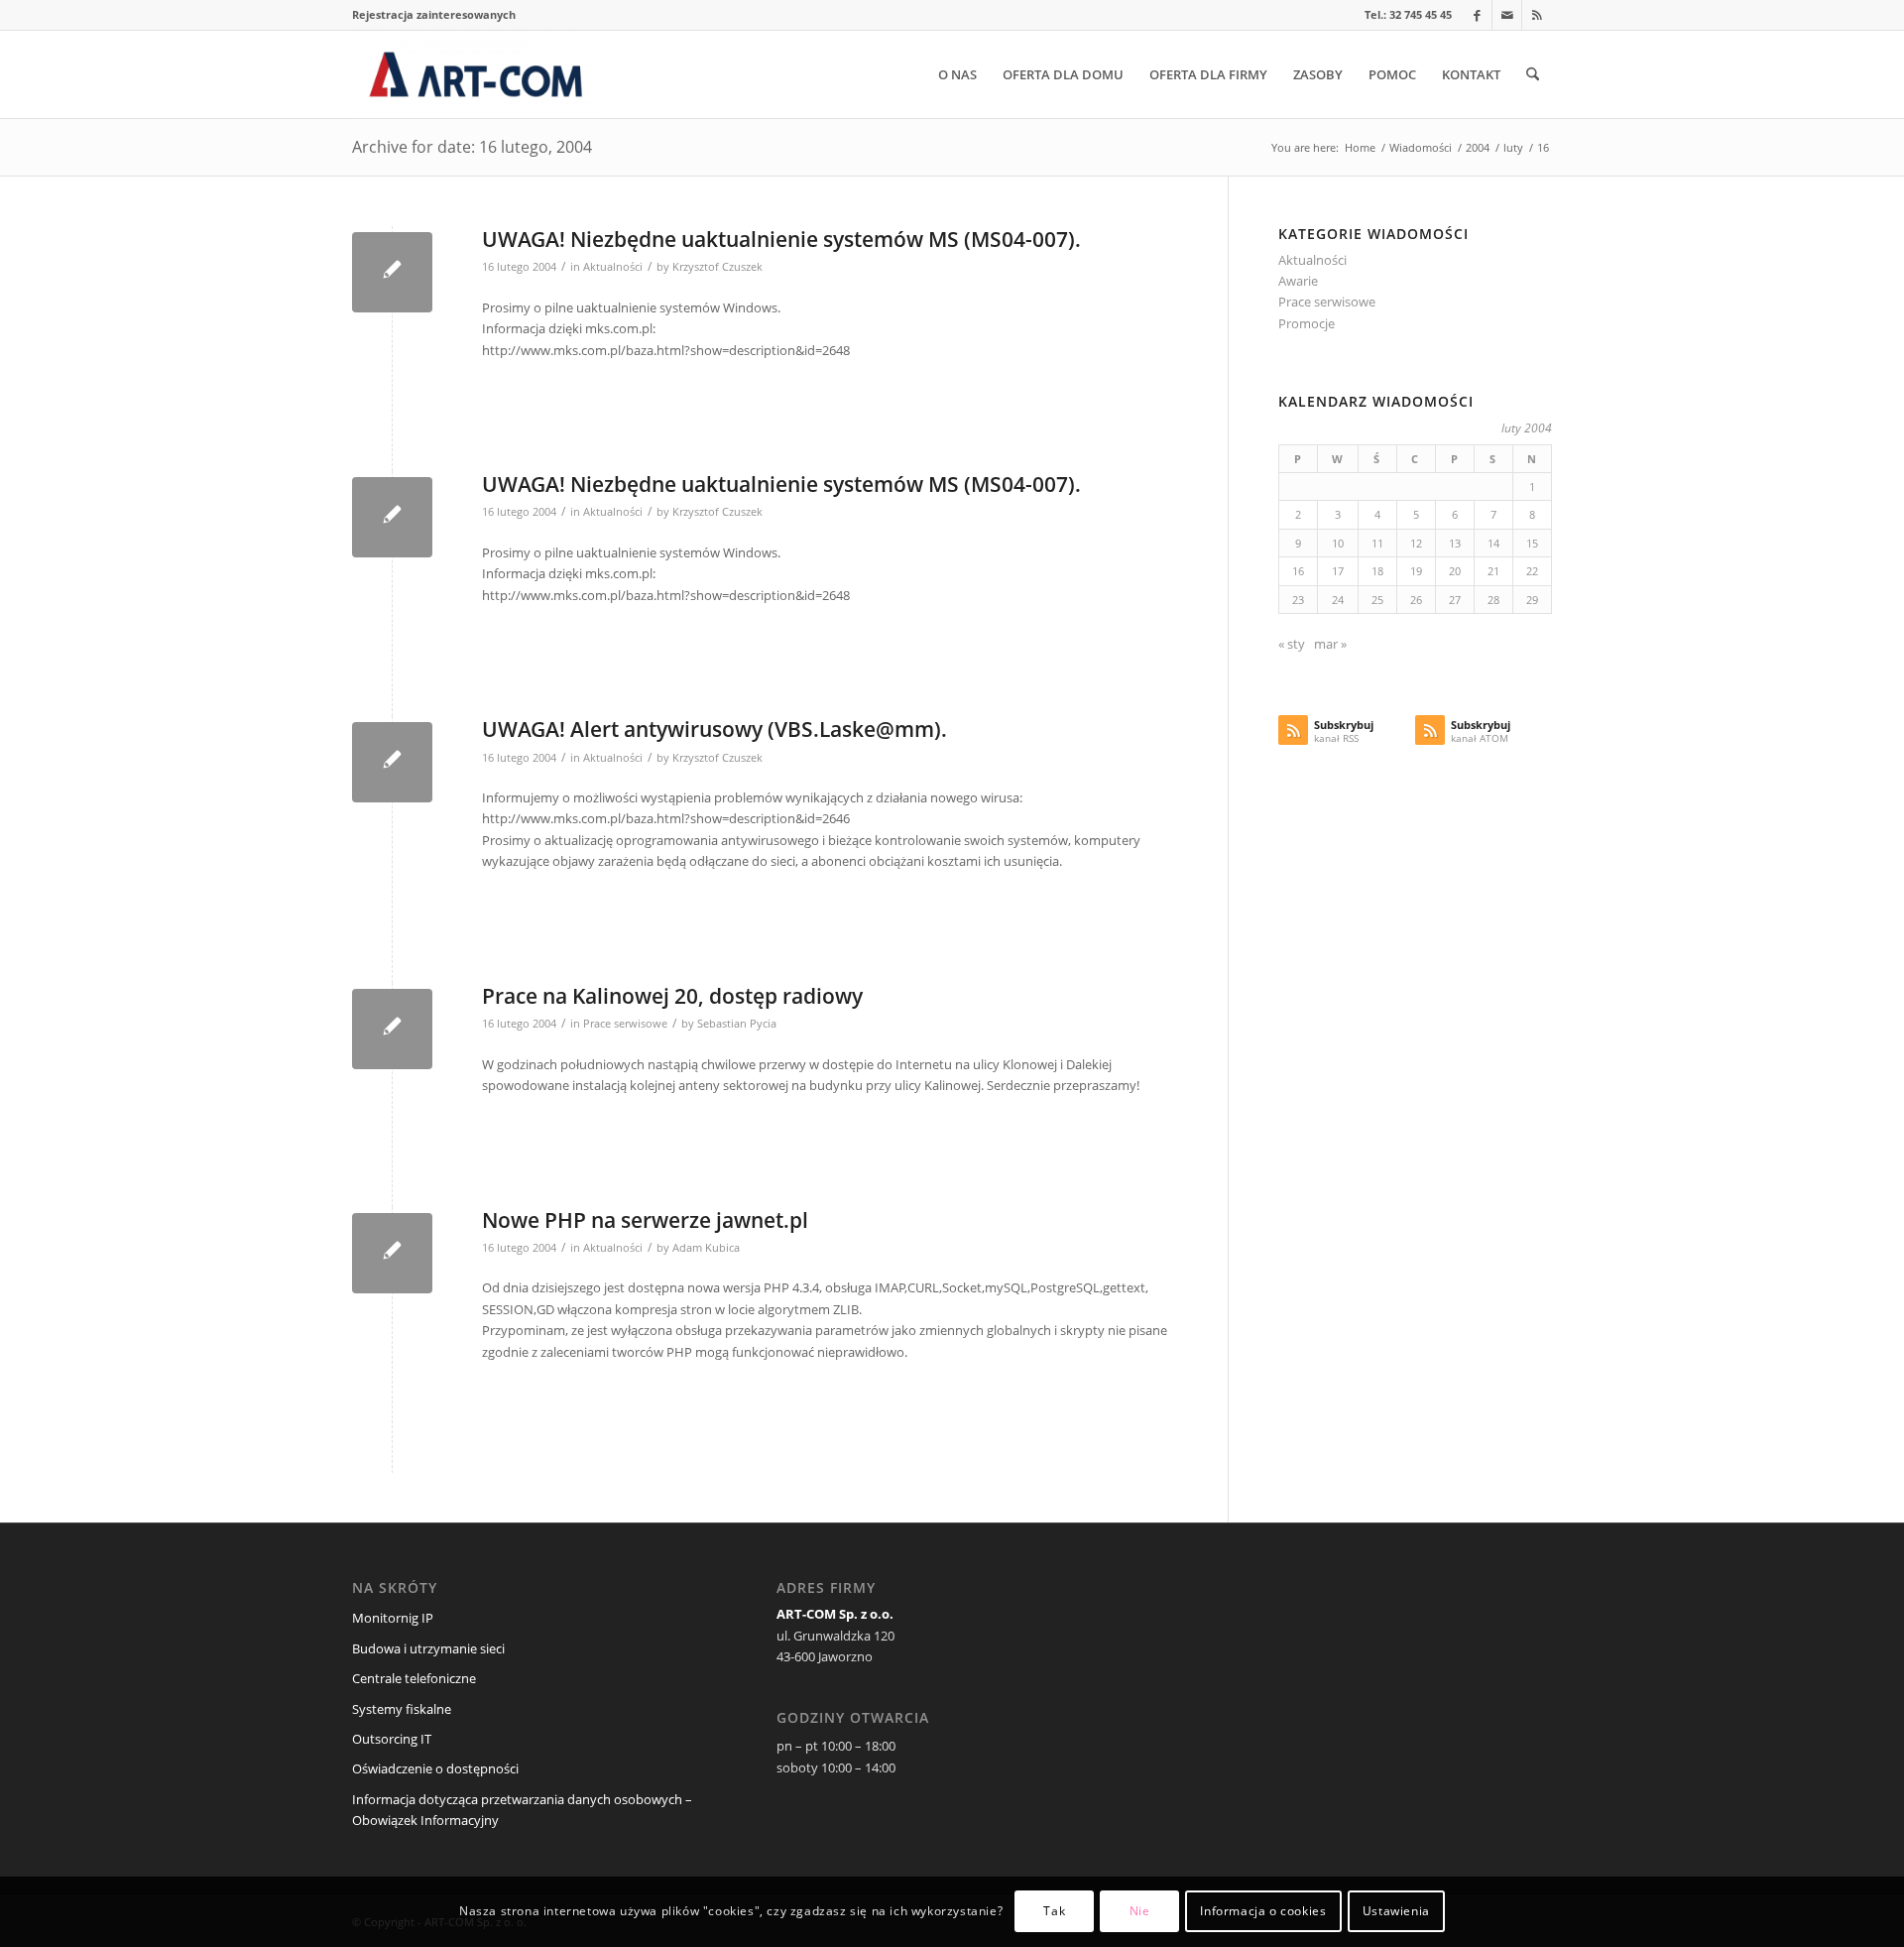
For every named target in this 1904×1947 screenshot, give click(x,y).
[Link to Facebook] (1477, 15)
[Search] (1533, 74)
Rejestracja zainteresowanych (434, 14)
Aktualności (613, 267)
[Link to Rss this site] (1537, 15)
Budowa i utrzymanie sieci (428, 1648)
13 (1455, 543)
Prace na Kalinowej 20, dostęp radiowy (672, 996)
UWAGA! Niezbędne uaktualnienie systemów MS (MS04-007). (781, 239)
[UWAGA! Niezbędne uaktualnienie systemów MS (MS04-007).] (392, 272)
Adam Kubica (706, 1248)
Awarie (1298, 281)
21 (1493, 571)
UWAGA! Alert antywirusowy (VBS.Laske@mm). (714, 729)
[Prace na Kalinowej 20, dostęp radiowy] (392, 1029)
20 (1455, 571)
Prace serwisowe (625, 1024)
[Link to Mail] (1507, 15)
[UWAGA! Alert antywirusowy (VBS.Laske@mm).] (392, 762)
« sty (1292, 644)
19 (1416, 571)
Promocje (1307, 323)
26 (1416, 600)
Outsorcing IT (392, 1739)
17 (1338, 571)
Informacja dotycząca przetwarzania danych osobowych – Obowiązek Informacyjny (522, 1810)
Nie (1140, 1912)
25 (1377, 600)
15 (1532, 543)
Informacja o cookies (1263, 1912)
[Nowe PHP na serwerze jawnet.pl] (392, 1253)
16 (1298, 571)
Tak (1054, 1912)
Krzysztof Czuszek (717, 267)
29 (1532, 600)
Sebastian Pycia (737, 1024)
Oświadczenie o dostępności (435, 1768)
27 (1455, 600)
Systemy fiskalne (402, 1709)
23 (1298, 600)
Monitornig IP (393, 1618)
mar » (1330, 644)
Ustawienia (1396, 1912)
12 (1416, 543)
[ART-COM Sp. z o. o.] (476, 74)
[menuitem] (434, 15)
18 (1377, 571)
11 (1377, 543)
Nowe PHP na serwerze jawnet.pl (645, 1220)
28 (1493, 600)
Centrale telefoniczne (414, 1678)
